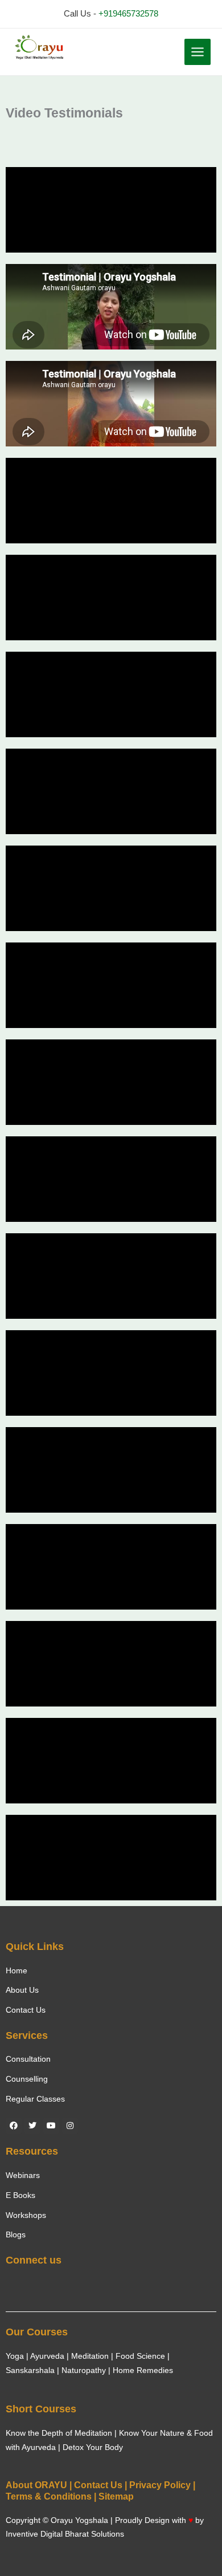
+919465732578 (128, 14)
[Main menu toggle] (198, 52)
